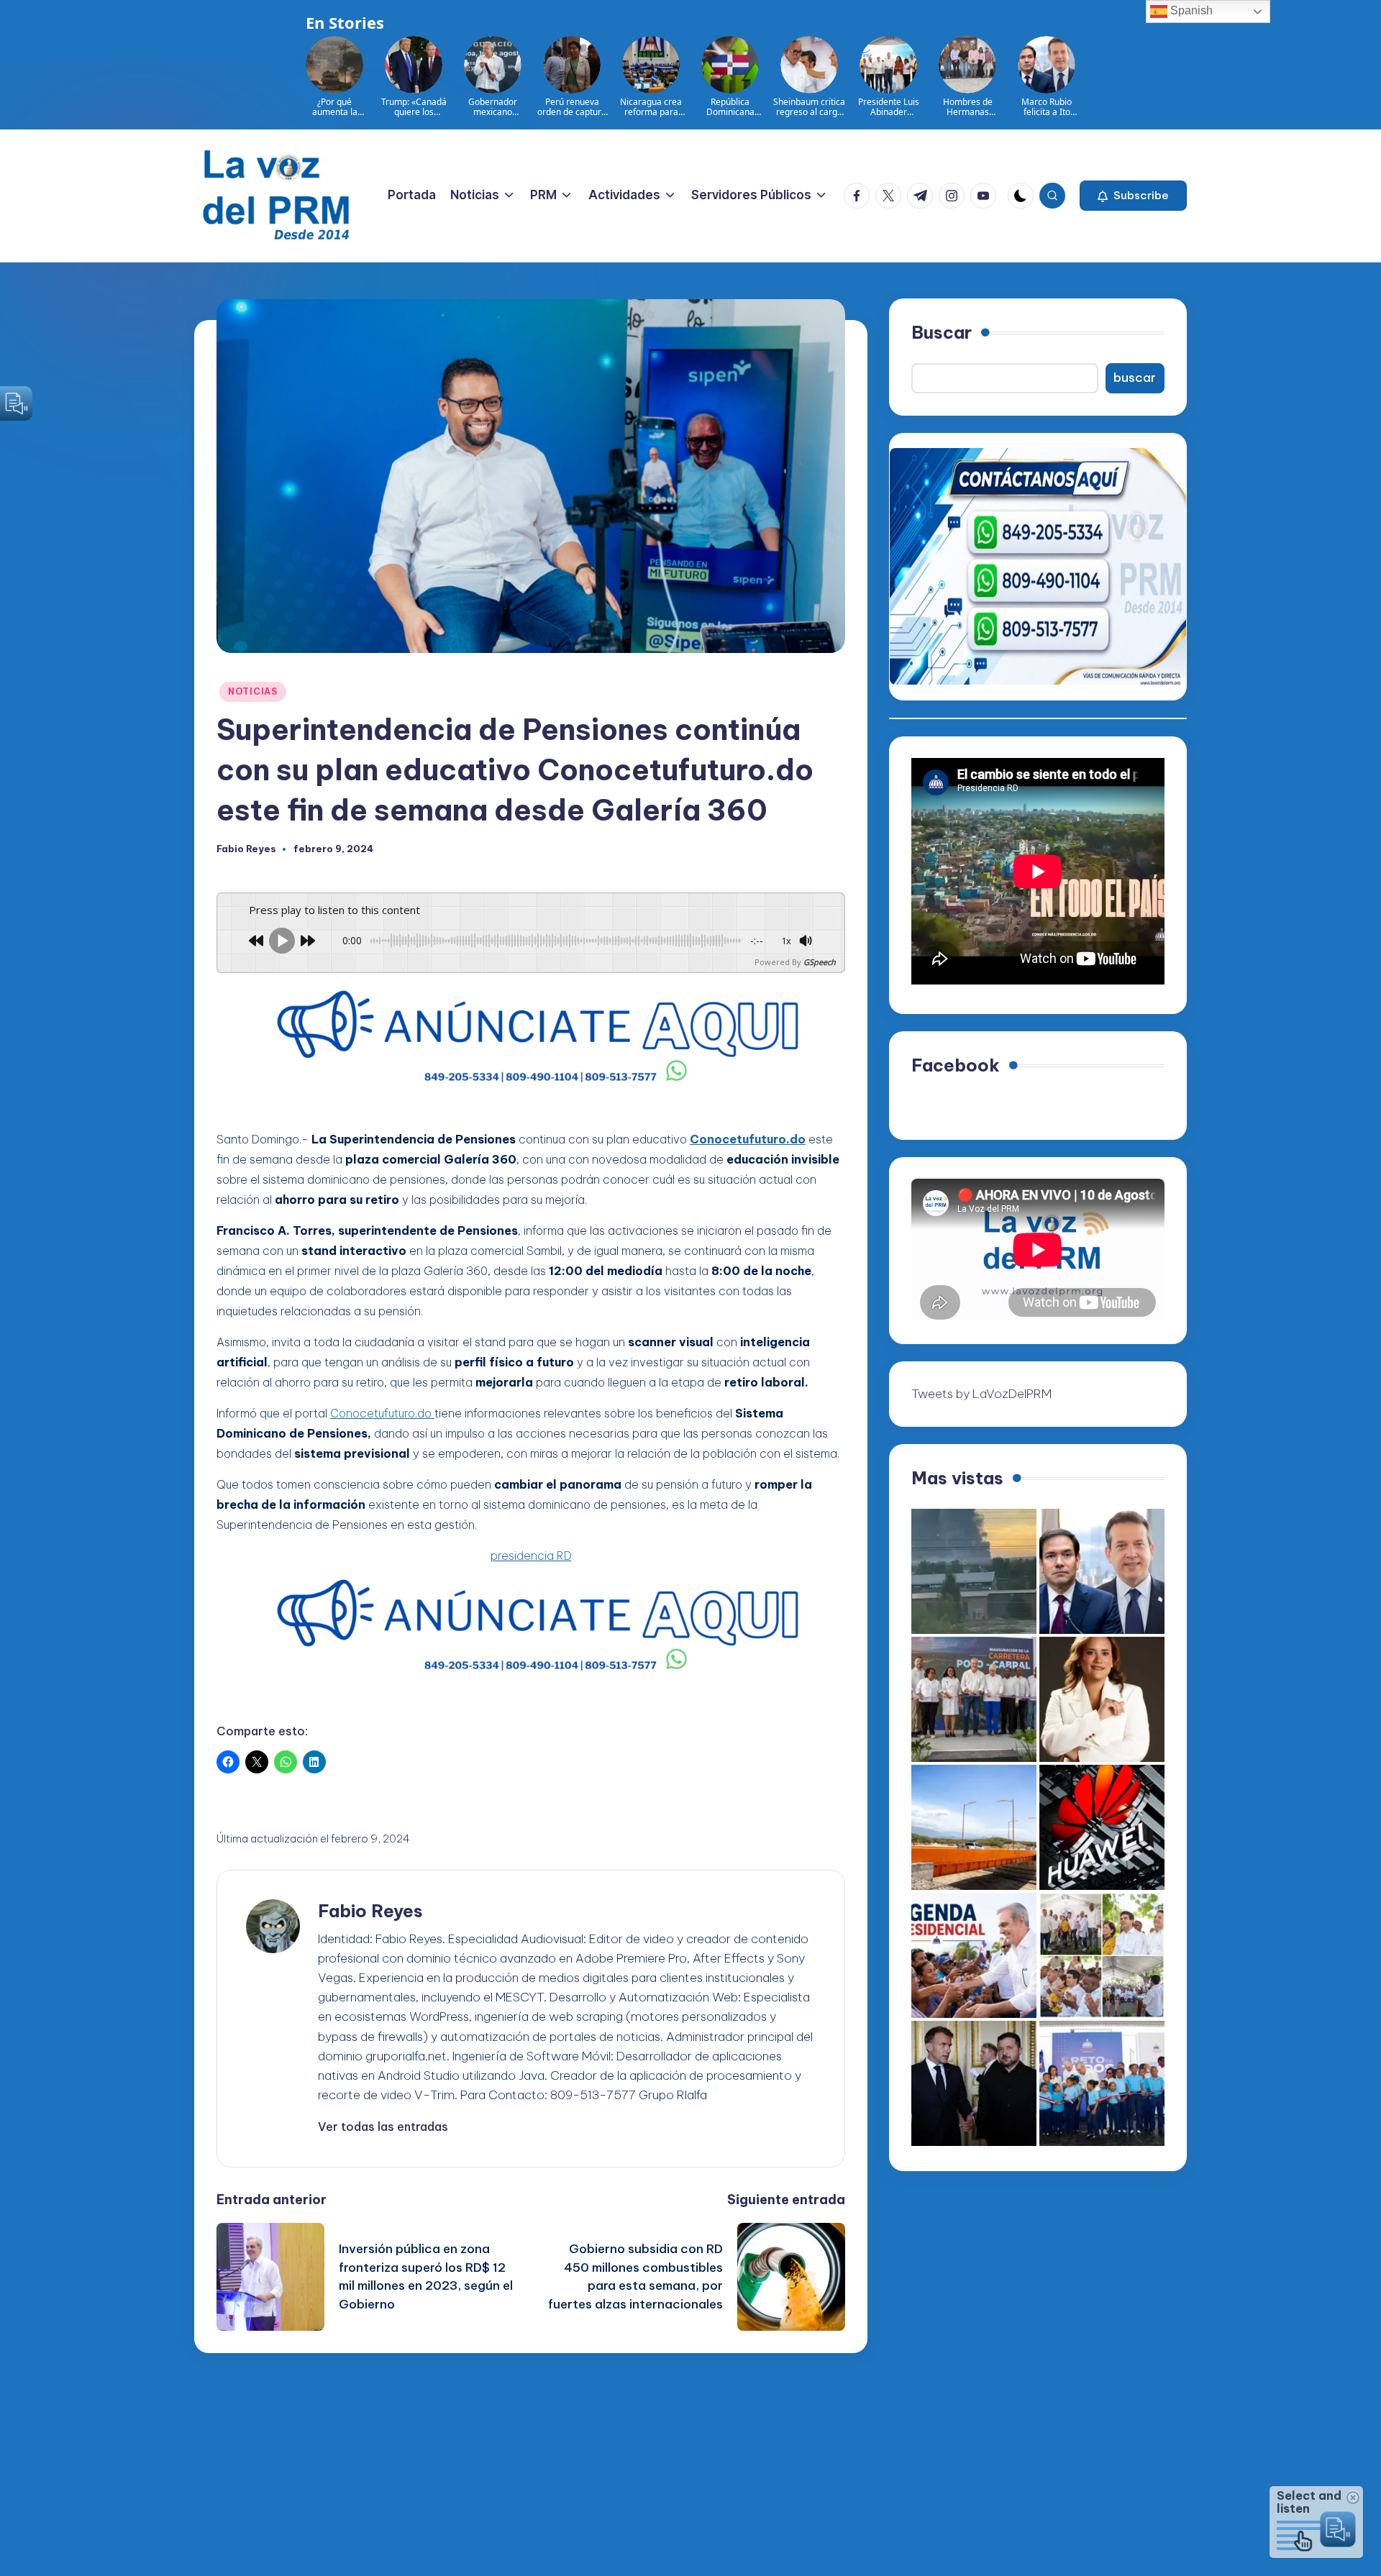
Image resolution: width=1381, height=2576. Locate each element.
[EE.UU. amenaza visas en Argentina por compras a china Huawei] (1102, 1827)
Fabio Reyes (370, 1911)
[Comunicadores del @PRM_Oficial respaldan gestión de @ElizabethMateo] (1102, 1699)
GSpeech (820, 962)
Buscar (942, 332)
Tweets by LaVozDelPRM (981, 1393)
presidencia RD (531, 1556)
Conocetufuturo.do (382, 1413)
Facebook (956, 1065)
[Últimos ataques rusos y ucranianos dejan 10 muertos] (974, 1571)
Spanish (1190, 10)
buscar (1135, 378)
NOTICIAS (253, 691)
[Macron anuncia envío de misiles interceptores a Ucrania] (974, 2083)
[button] (1133, 196)
